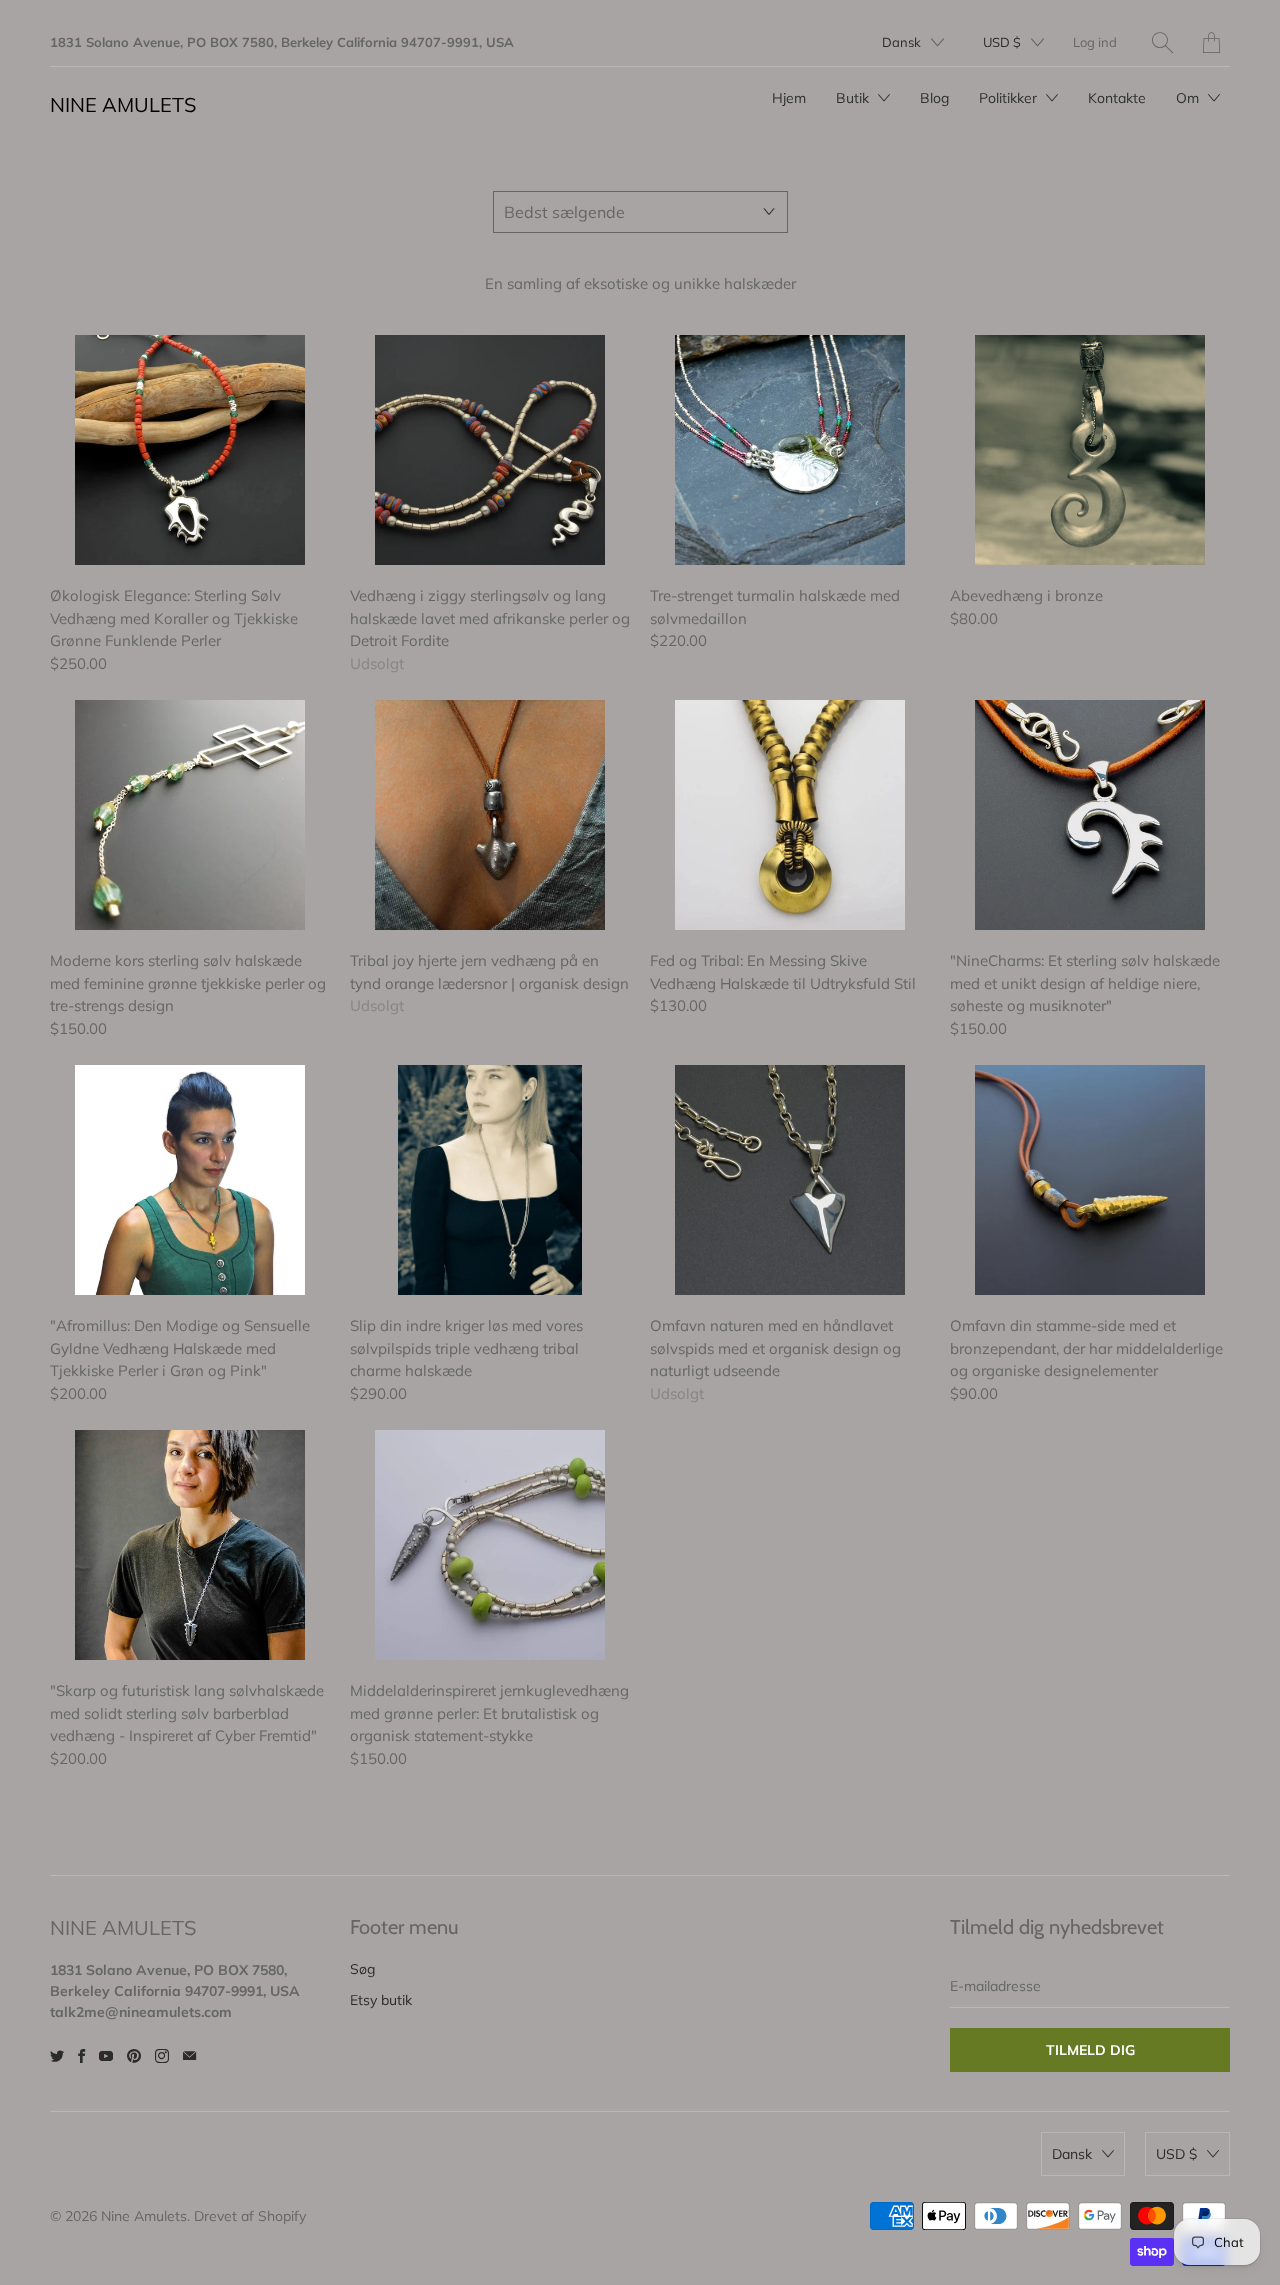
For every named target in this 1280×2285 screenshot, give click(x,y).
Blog (934, 98)
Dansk (901, 42)
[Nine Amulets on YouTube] (106, 2056)
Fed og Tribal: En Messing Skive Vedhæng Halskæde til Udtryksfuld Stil (790, 815)
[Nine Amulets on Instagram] (162, 2056)
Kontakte (1117, 98)
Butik (854, 98)
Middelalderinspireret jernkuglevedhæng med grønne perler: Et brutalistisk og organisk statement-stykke (490, 1545)
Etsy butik (381, 2000)
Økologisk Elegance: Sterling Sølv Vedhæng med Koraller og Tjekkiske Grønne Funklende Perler (190, 450)
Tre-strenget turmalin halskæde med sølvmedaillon (790, 450)
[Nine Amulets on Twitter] (57, 2056)
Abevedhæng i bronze (1090, 450)
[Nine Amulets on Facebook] (81, 2056)
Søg (362, 1969)
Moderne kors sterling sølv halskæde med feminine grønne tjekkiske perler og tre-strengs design (190, 815)
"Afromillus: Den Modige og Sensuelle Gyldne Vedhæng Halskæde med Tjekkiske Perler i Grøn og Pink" (190, 1180)
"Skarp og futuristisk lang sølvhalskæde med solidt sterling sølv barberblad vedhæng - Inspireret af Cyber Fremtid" (190, 1545)
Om (1189, 98)
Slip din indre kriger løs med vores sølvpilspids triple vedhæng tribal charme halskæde (490, 1180)
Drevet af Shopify (250, 2216)
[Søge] (1162, 42)
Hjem (789, 98)
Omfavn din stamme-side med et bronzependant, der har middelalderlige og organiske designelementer (1090, 1180)
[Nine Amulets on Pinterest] (134, 2056)
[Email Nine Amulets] (189, 2056)
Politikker (1010, 98)
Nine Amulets (123, 104)
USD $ (1002, 42)
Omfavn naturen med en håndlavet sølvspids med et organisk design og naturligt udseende (790, 1180)
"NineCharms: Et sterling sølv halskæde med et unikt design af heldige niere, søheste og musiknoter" (1090, 815)
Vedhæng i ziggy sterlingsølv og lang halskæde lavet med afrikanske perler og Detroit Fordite (490, 450)
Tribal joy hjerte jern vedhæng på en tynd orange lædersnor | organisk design (490, 815)
